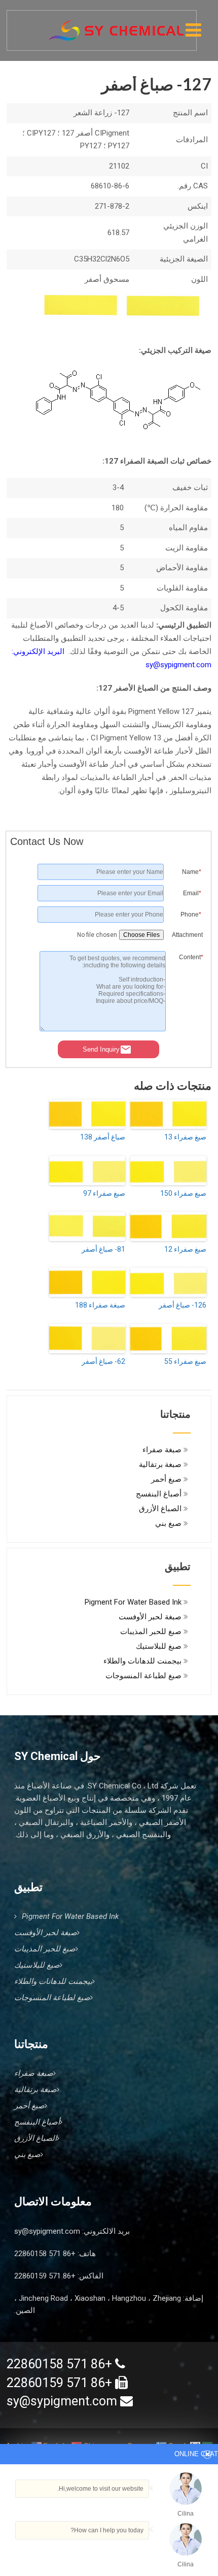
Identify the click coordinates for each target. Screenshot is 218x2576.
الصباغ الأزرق (160, 1509)
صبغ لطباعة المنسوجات (143, 1676)
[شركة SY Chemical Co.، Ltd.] (116, 25)
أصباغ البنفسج (159, 1494)
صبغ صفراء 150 (183, 1193)
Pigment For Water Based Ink (133, 1602)
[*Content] (186, 1029)
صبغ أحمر (166, 1479)
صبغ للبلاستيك (159, 1646)
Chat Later (107, 2554)
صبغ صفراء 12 (185, 1249)
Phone (191, 915)
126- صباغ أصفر (183, 1305)
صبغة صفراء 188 (100, 1305)
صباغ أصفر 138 (103, 1137)
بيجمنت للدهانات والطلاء (142, 1661)
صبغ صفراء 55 (185, 1361)
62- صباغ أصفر (103, 1361)
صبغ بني (168, 1523)
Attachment (187, 935)
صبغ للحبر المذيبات (151, 1632)
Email (192, 893)
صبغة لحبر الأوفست (150, 1617)
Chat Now (155, 2552)
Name (192, 872)
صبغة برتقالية (160, 1464)
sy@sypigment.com (47, 2231)
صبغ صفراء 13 (185, 1137)
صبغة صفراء (162, 1450)
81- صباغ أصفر (103, 1249)
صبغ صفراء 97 (104, 1193)
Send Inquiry (101, 1049)
